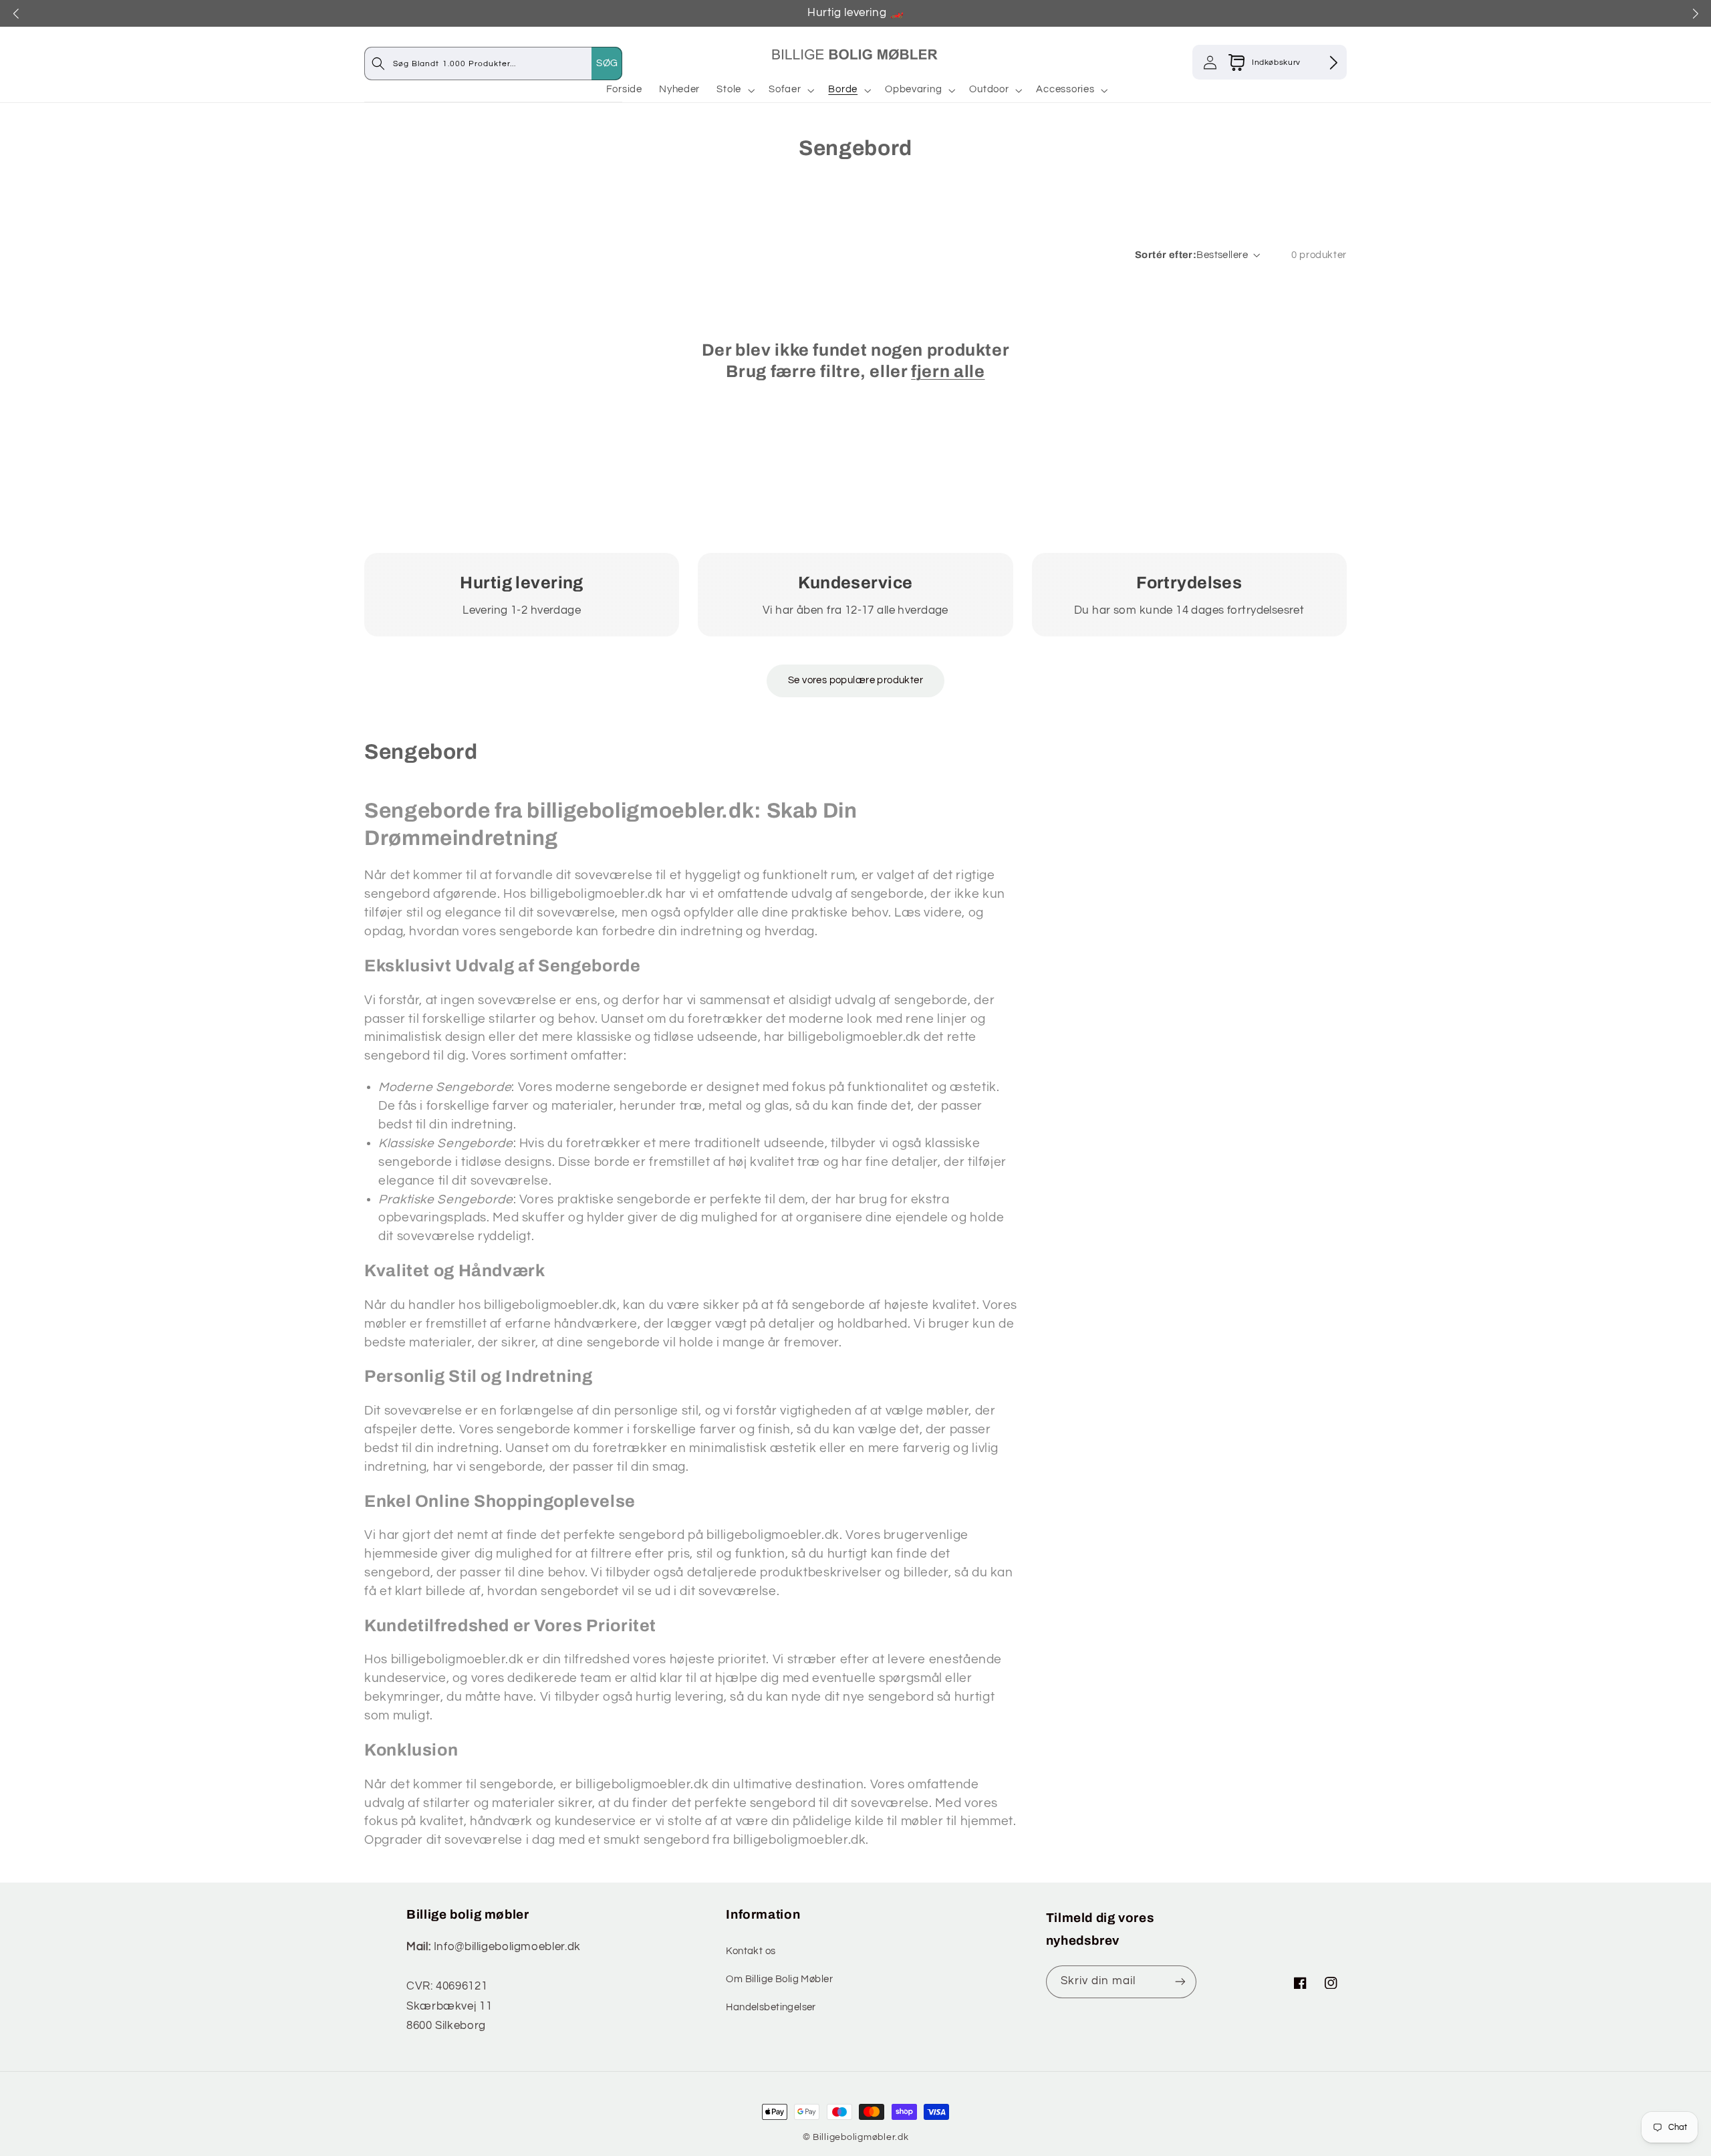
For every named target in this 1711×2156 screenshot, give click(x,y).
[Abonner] (1180, 1982)
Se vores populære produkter (855, 680)
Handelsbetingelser (771, 2007)
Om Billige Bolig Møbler (779, 1979)
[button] (735, 90)
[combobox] (507, 63)
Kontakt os (751, 1951)
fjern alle (948, 371)
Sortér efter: (1166, 255)
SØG (607, 63)
